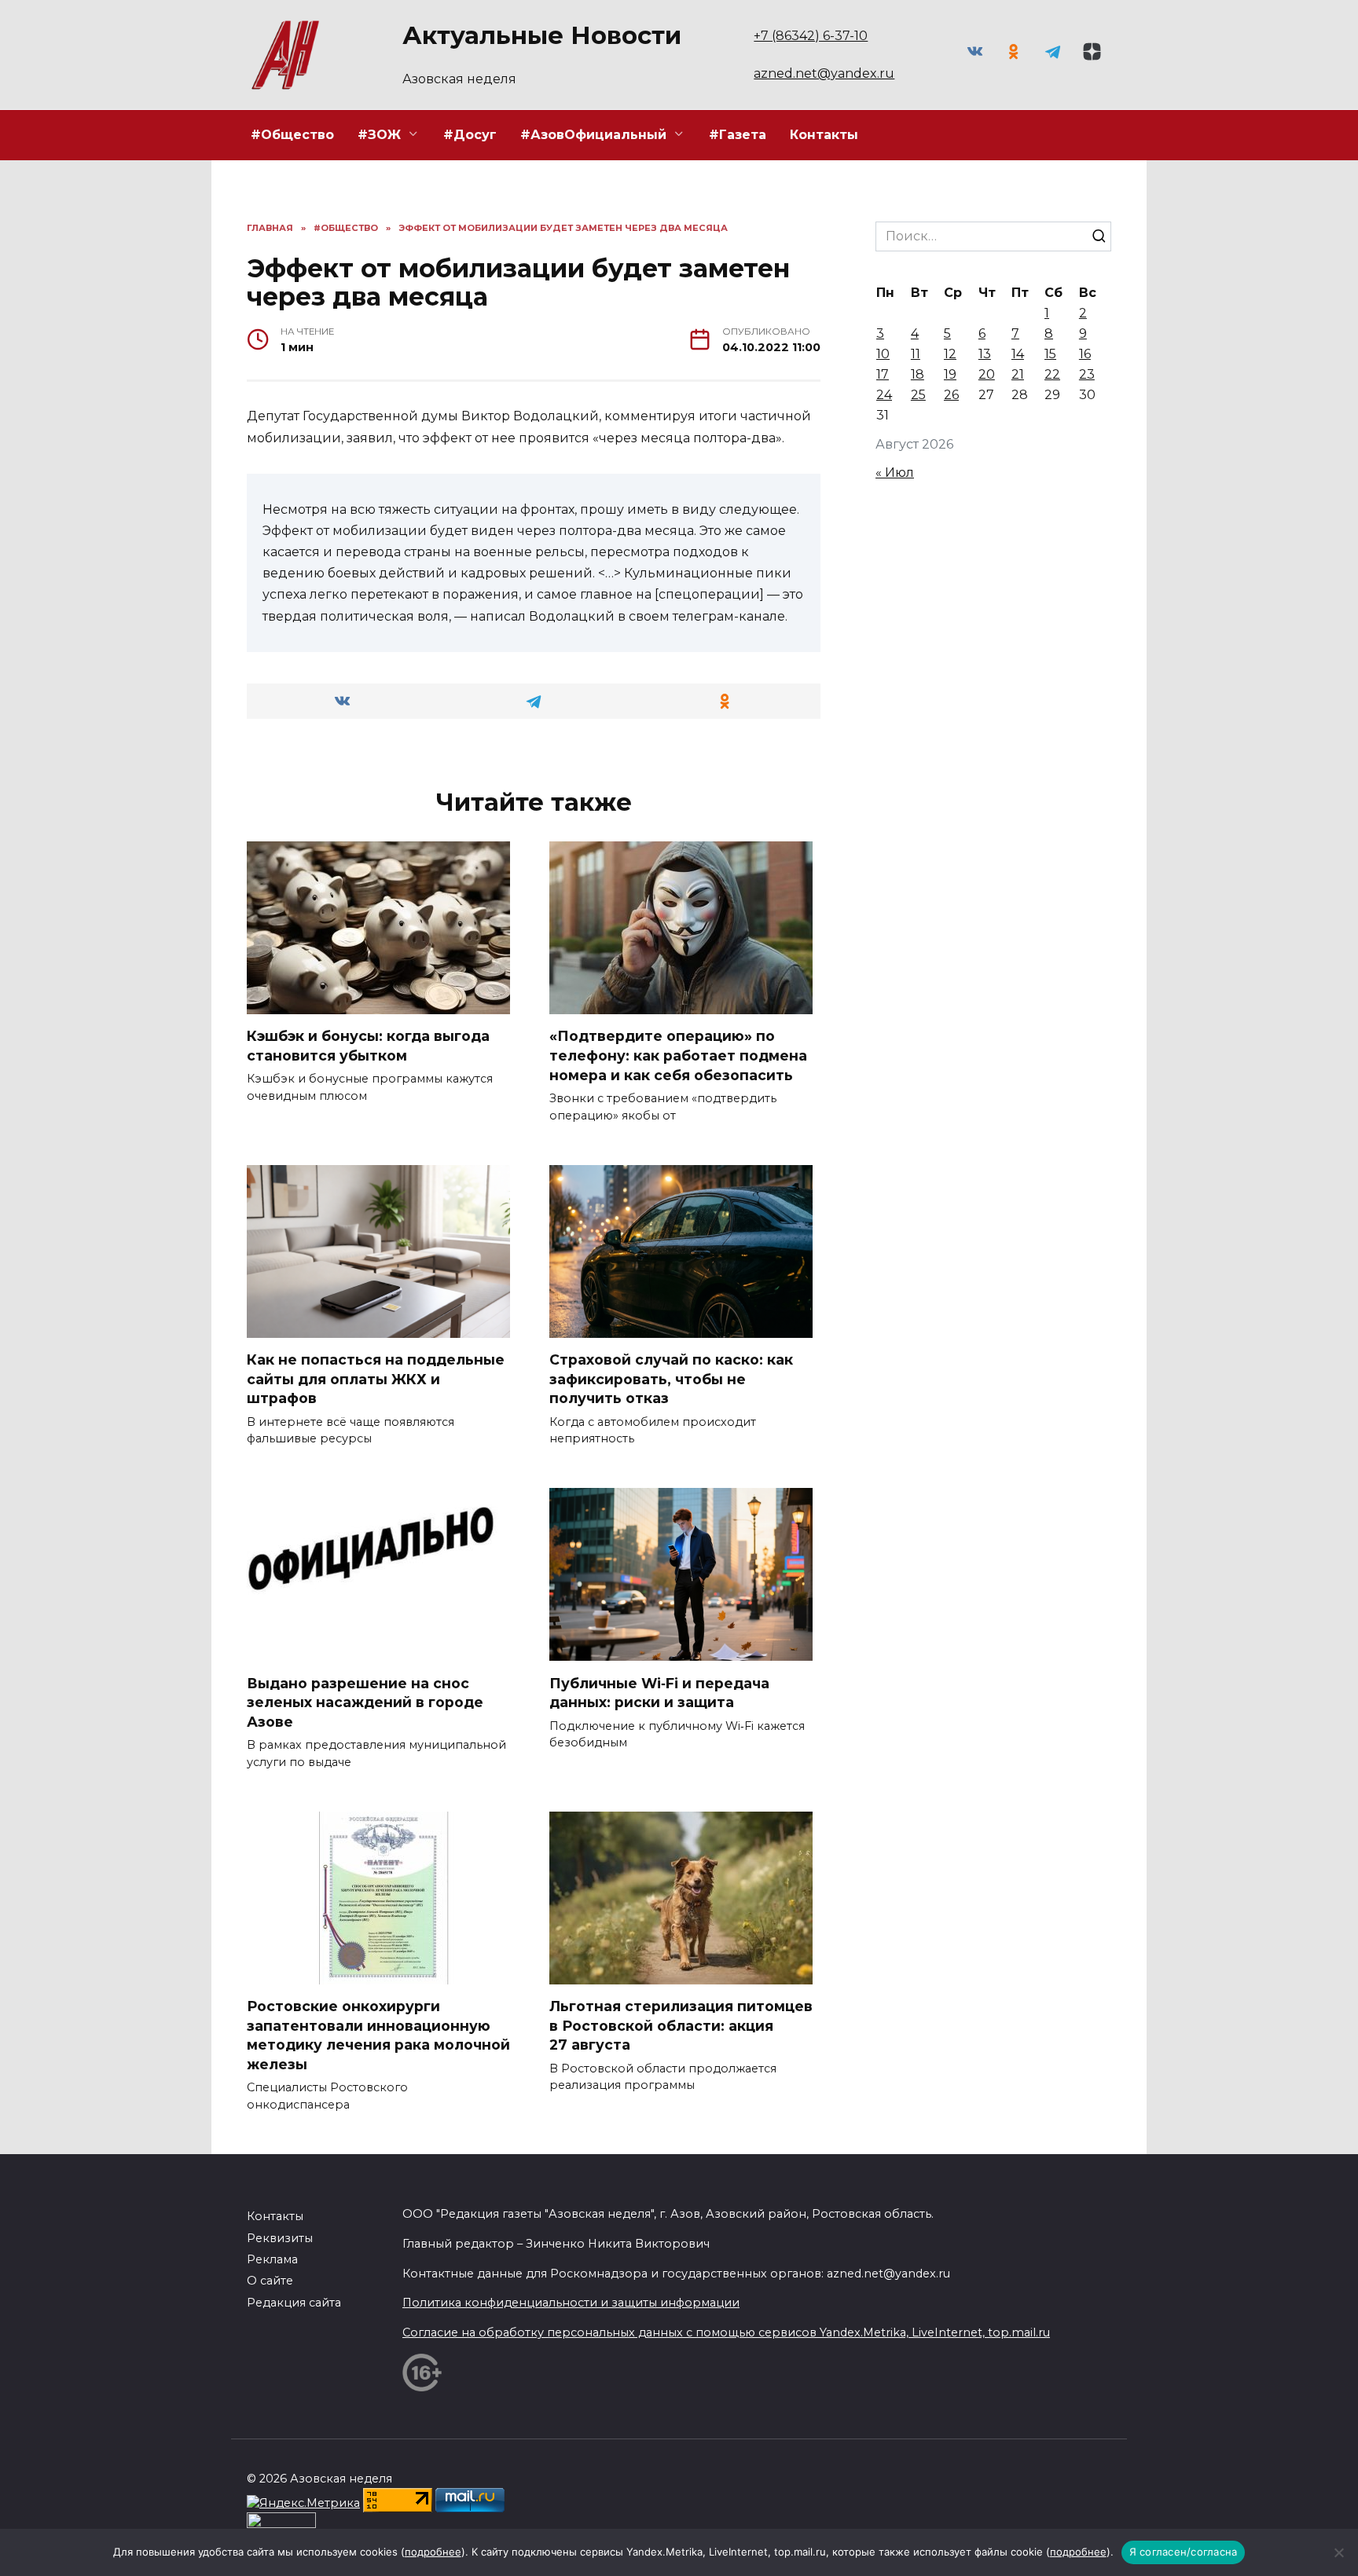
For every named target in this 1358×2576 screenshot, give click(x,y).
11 (916, 354)
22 (1052, 374)
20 (987, 374)
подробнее (433, 2552)
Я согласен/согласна (1184, 2552)
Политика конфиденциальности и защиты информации (571, 2303)
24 (884, 395)
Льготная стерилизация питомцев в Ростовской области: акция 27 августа (681, 2025)
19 (950, 374)
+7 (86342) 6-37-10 (811, 36)
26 (951, 395)
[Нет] (1338, 2552)
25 (918, 395)
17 (883, 374)
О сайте (270, 2281)
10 (883, 354)
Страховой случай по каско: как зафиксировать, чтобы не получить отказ (671, 1379)
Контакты (824, 135)
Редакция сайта (294, 2303)
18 (918, 374)
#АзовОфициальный (593, 135)
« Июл (895, 473)
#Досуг (470, 135)
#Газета (738, 135)
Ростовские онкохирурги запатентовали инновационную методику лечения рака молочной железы (378, 2035)
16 (1085, 354)
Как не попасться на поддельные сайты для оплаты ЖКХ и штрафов (376, 1379)
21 (1018, 374)
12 (950, 354)
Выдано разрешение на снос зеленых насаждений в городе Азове (365, 1702)
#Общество (292, 135)
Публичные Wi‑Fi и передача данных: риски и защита (659, 1692)
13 (985, 354)
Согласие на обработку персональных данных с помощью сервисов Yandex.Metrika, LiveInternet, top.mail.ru (726, 2332)
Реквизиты (280, 2238)
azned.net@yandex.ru (824, 73)
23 (1087, 374)
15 (1050, 354)
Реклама (272, 2259)
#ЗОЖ (379, 135)
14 (1018, 354)
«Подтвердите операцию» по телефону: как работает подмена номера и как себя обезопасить (678, 1055)
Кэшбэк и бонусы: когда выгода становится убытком (368, 1046)
